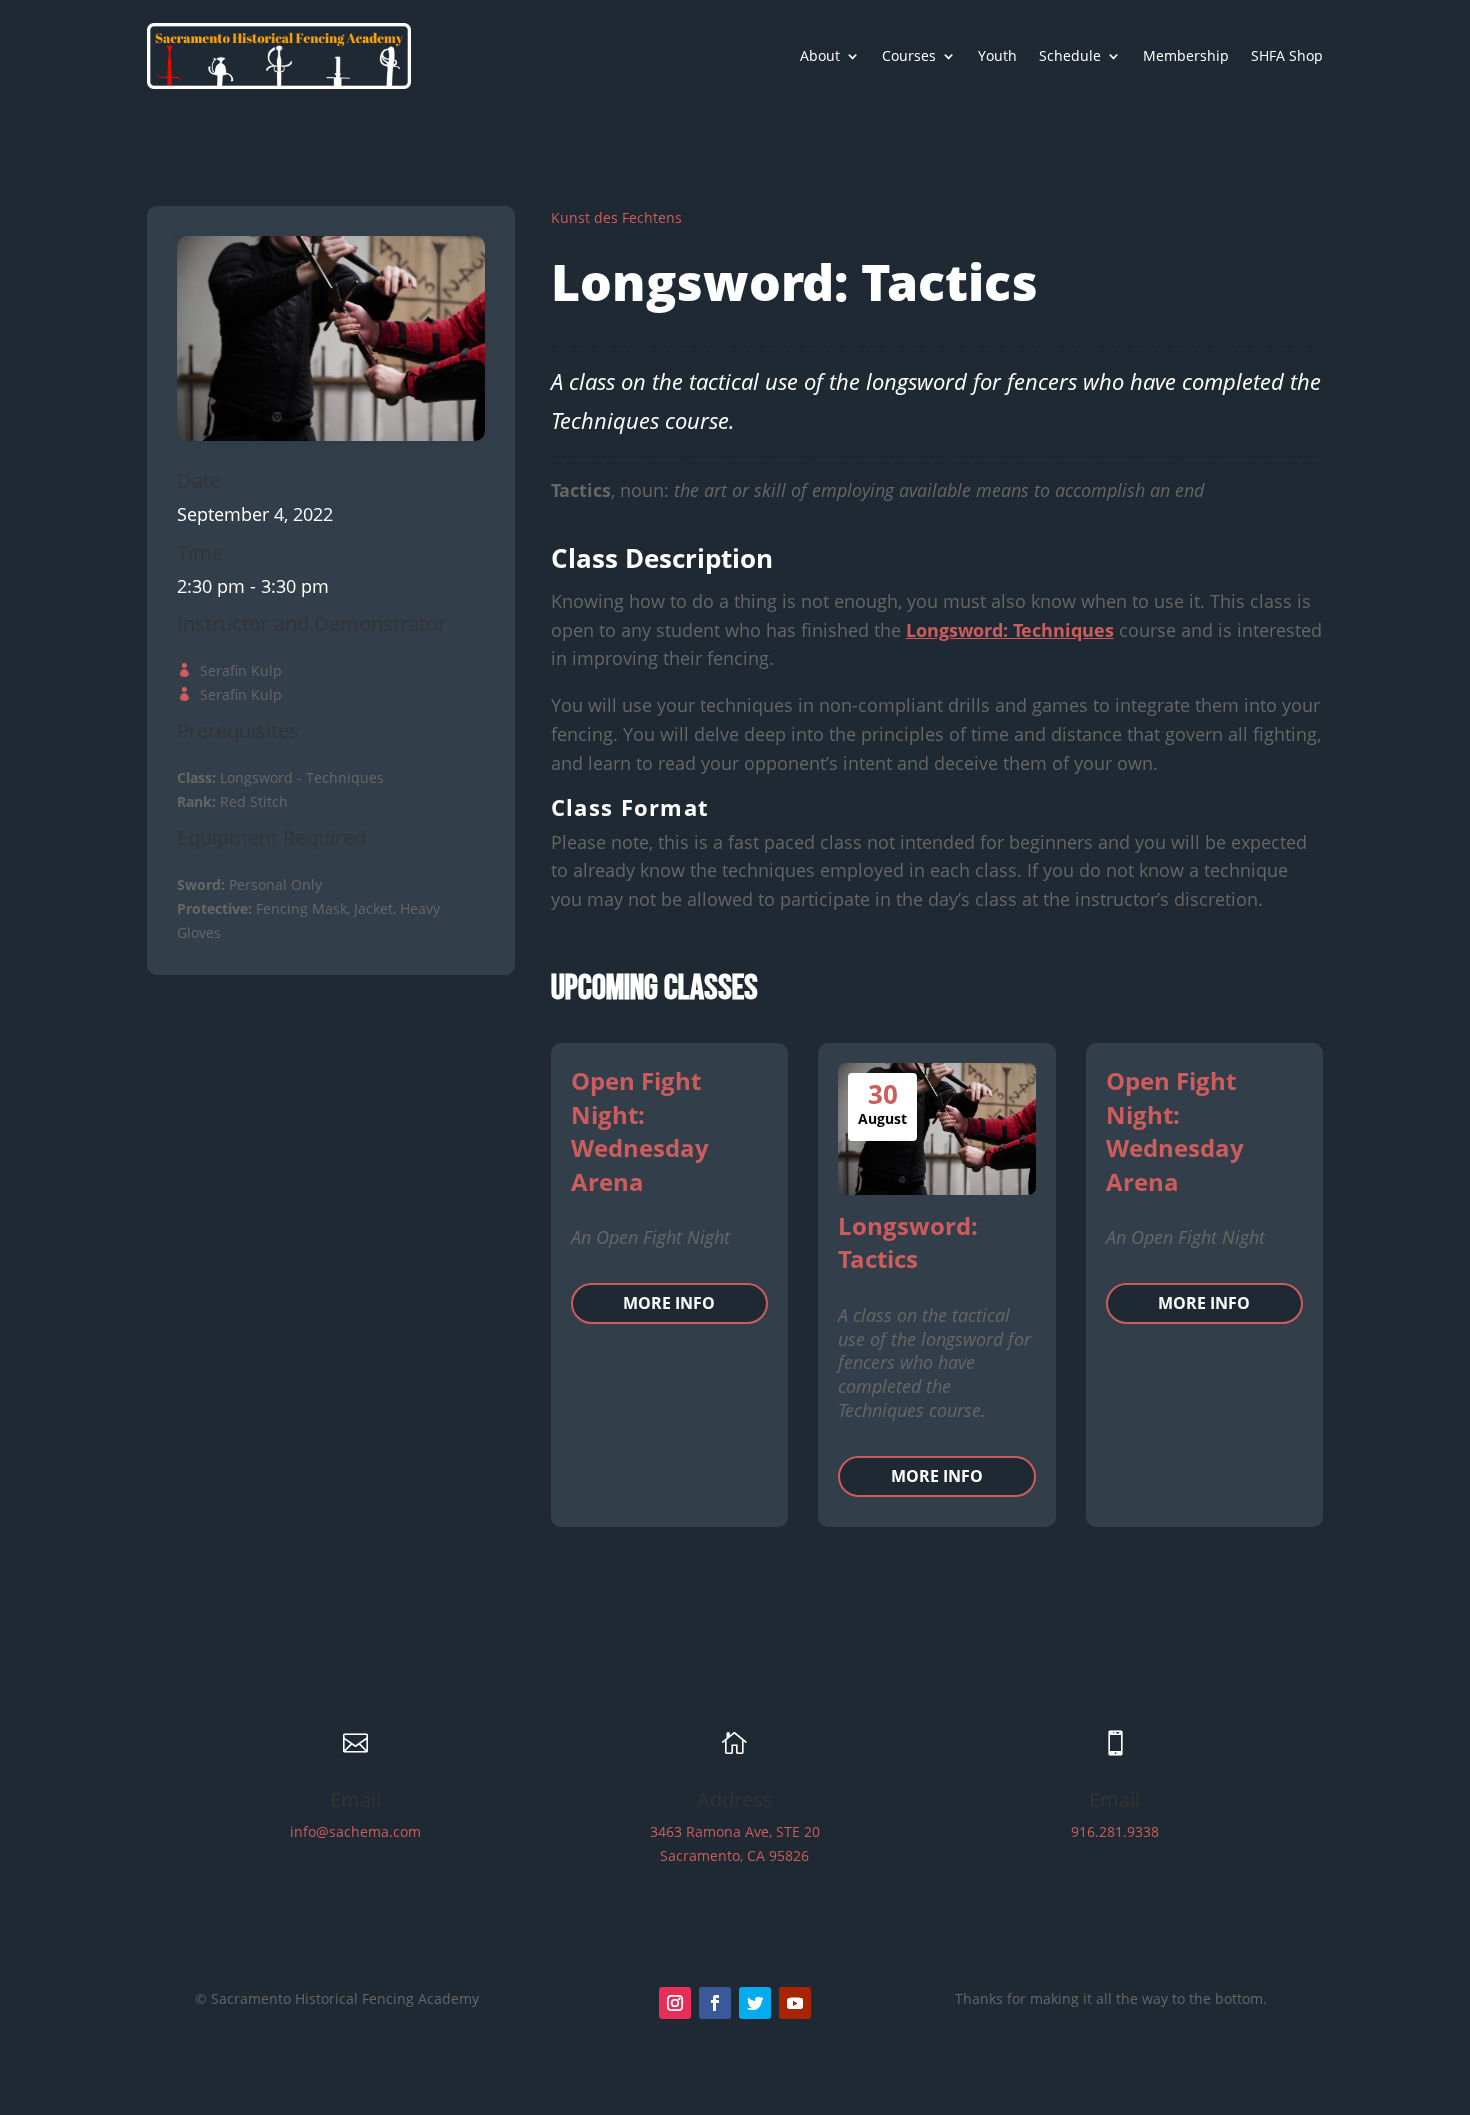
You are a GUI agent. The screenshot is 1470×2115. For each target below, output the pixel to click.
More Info (669, 1303)
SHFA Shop (1287, 55)
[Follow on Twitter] (755, 2003)
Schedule (1070, 55)
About (820, 55)
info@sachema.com (355, 1831)
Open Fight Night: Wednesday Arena (640, 1131)
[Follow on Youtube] (795, 2003)
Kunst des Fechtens (616, 217)
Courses (909, 55)
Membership (1186, 55)
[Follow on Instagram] (675, 2003)
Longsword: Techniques (1010, 630)
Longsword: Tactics (908, 1242)
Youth (997, 55)
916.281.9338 (1115, 1831)
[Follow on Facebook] (715, 2003)
